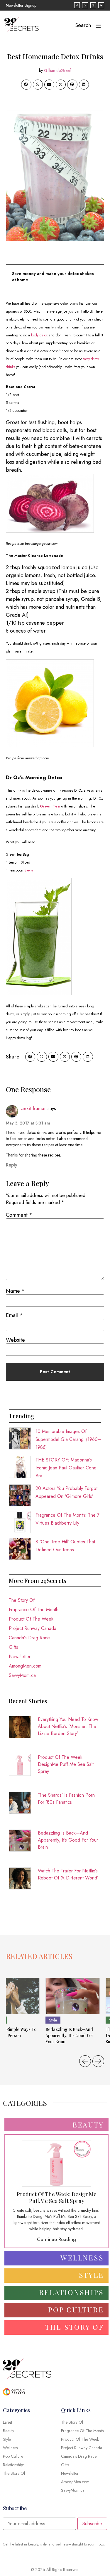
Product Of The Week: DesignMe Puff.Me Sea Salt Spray (66, 1764)
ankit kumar (34, 1109)
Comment (19, 1215)
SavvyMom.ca (22, 1675)
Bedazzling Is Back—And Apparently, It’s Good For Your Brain (68, 1840)
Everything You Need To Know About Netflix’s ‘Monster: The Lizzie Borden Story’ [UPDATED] (68, 1727)
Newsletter (20, 1657)
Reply (12, 1165)
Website (15, 1340)
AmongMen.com (25, 1666)
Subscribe (92, 2524)
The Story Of (22, 1600)
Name (15, 1291)
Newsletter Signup (21, 5)
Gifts (13, 1647)
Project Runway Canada (33, 1628)
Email (14, 1315)
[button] (26, 85)
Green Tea (50, 806)
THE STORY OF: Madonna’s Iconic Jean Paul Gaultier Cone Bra (66, 1468)
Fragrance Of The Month (34, 1610)
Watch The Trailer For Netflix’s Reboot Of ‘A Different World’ (68, 1874)
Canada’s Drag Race (29, 1638)
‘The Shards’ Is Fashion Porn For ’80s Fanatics (66, 1799)
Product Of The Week (31, 1619)
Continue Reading (56, 2239)
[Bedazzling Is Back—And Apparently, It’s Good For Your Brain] (73, 1996)
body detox (39, 335)
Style (53, 2020)
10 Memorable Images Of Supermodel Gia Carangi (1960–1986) (68, 1439)
